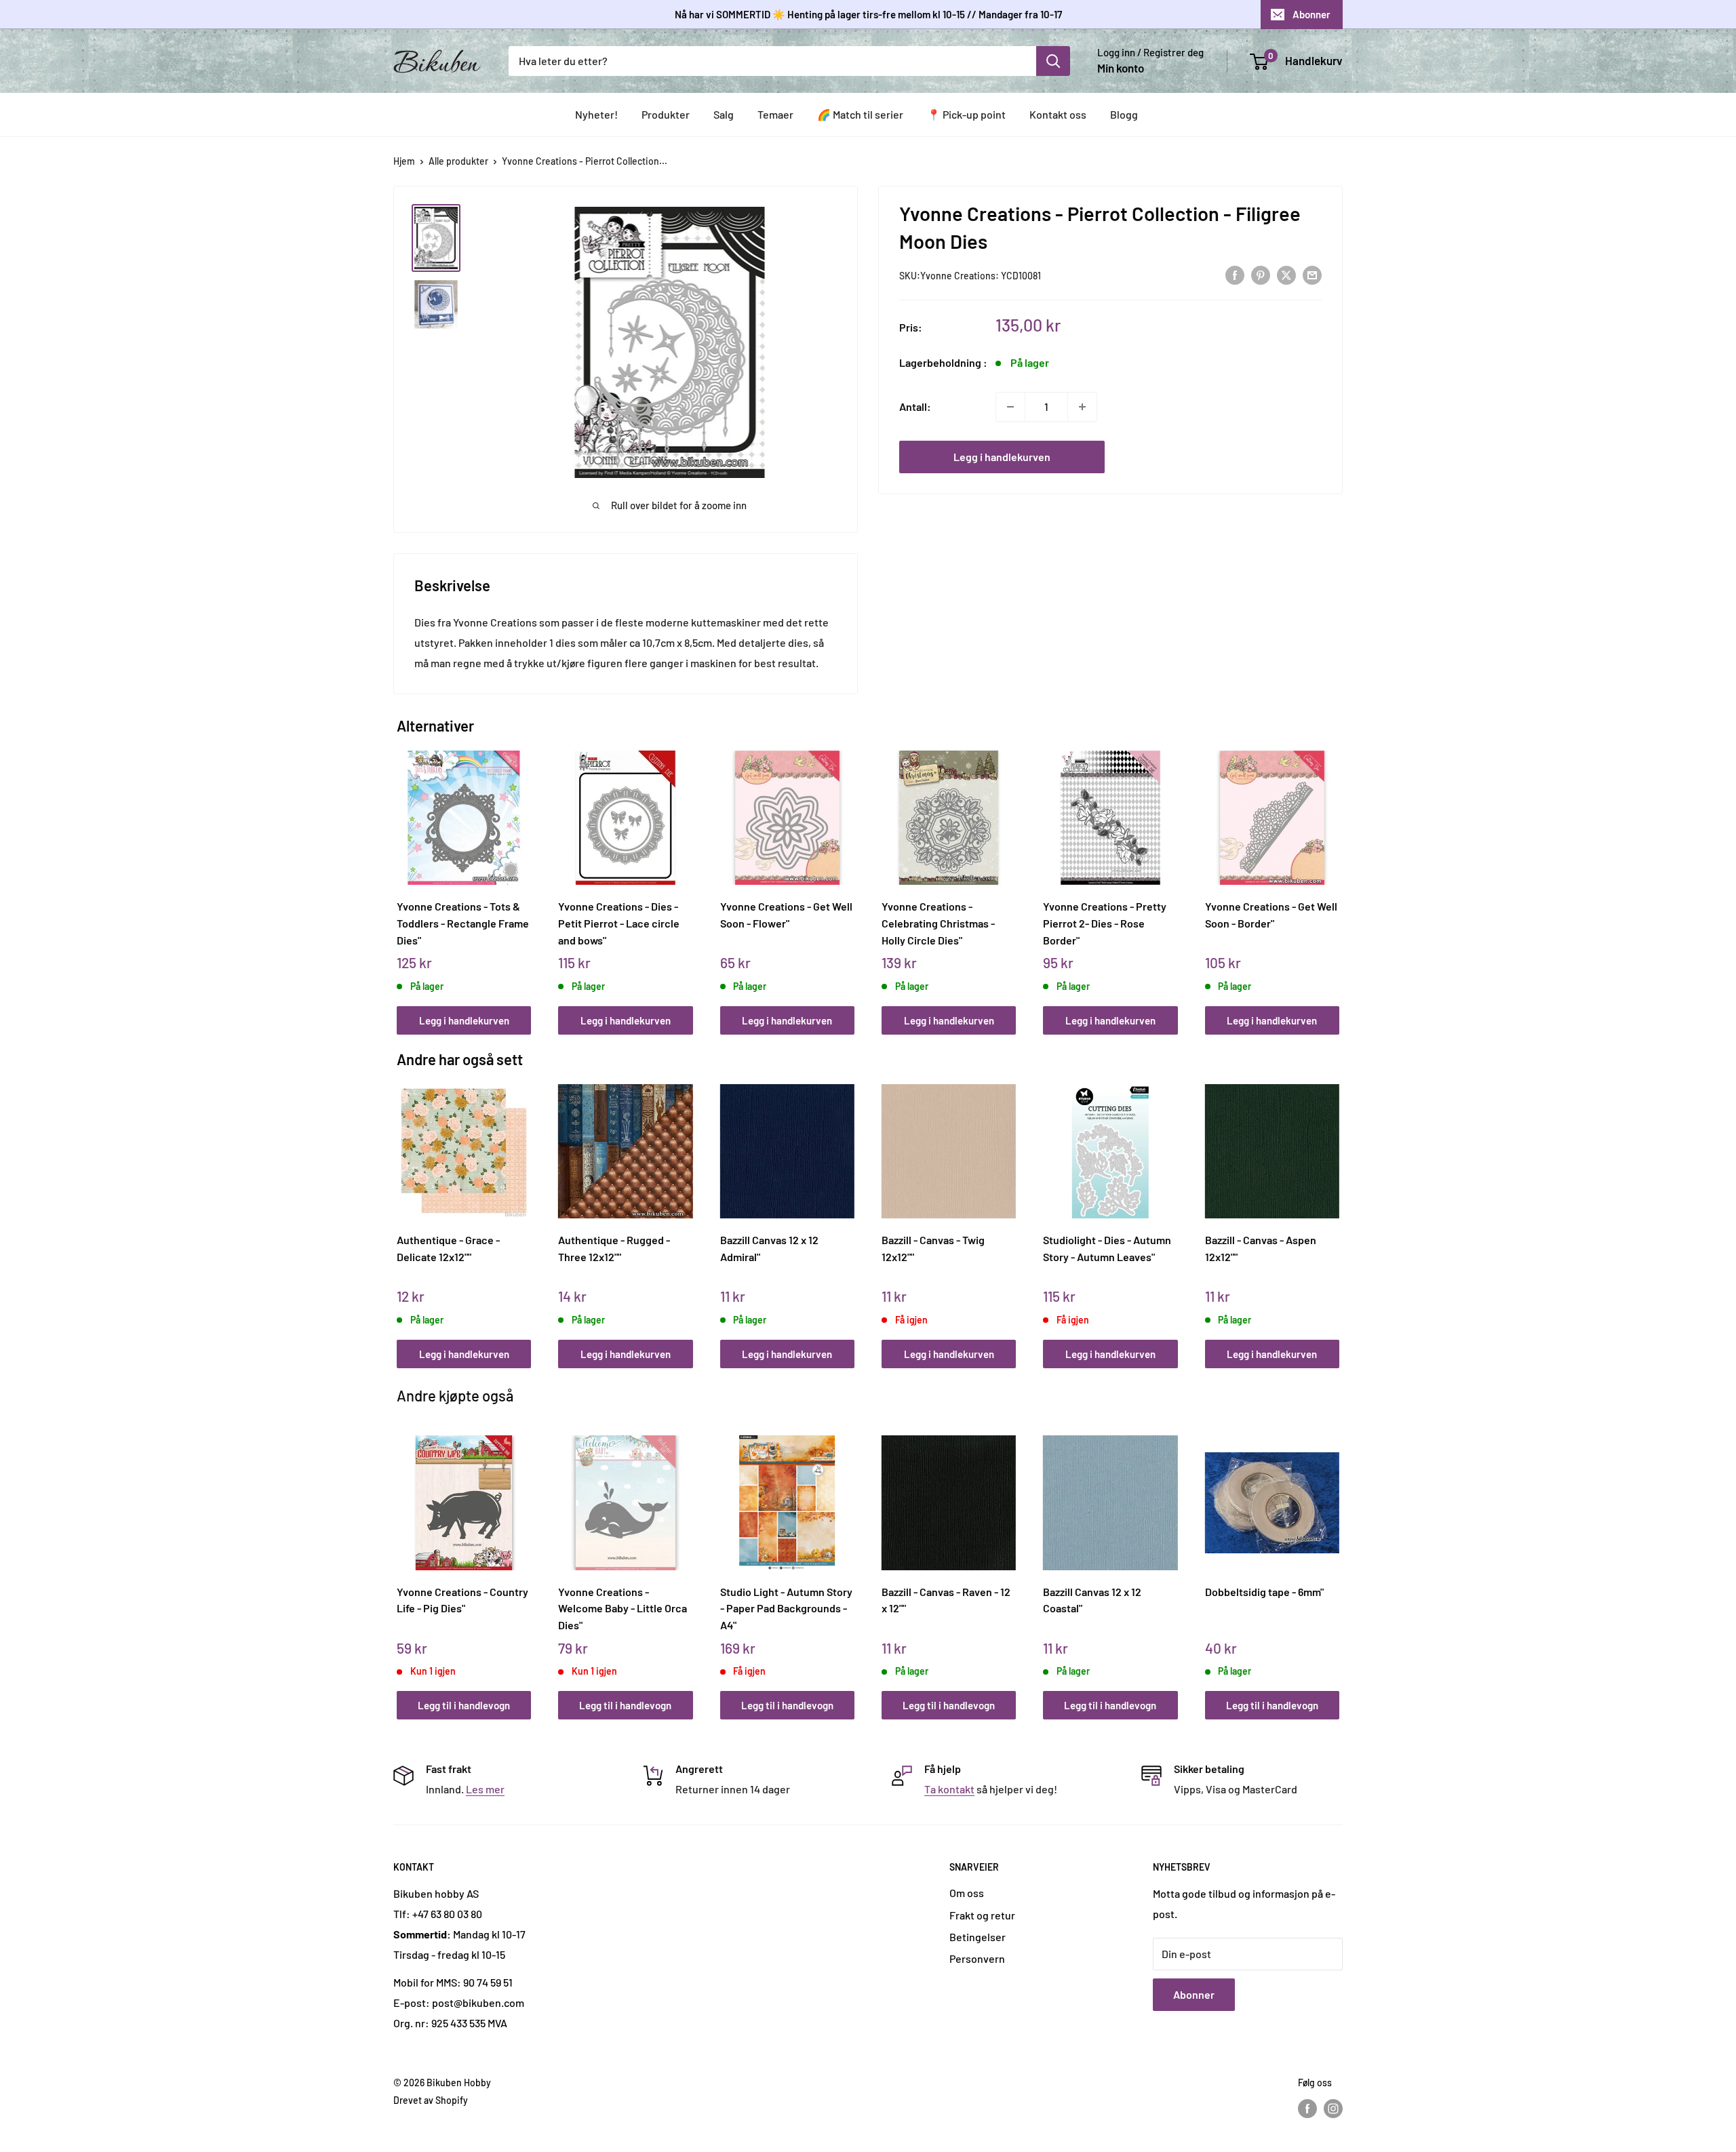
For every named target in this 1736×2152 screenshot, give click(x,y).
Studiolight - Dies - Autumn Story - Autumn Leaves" (1107, 1248)
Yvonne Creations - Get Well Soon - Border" (1271, 915)
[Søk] (1053, 61)
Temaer (775, 114)
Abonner (1311, 14)
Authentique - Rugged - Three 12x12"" (614, 1248)
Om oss (967, 1893)
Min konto (1121, 68)
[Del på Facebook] (1235, 274)
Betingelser (978, 1937)
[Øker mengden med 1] (1082, 407)
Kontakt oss (1058, 114)
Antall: (915, 406)
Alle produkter (458, 161)
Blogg (1124, 114)
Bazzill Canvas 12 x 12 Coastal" (1092, 1600)
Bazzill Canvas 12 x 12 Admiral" (769, 1248)
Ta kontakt (949, 1789)
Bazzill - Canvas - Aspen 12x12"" (1261, 1248)
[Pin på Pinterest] (1261, 274)
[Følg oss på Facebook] (1307, 2109)
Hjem (404, 161)
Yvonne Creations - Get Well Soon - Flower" (786, 915)
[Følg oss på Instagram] (1333, 2109)
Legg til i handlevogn (464, 1705)
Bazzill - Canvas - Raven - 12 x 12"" (946, 1600)
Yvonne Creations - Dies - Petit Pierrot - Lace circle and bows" (619, 923)
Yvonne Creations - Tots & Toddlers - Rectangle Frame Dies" (463, 923)
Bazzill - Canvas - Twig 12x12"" (933, 1248)
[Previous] (400, 878)
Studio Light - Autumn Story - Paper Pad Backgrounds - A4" (786, 1608)
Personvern (977, 1958)
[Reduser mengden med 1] (1010, 407)
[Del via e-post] (1312, 274)
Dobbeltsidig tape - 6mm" (1264, 1592)
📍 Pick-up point (966, 114)
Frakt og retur (982, 1915)
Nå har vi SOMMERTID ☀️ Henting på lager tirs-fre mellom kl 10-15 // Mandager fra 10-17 (868, 14)
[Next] (1336, 878)
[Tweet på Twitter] (1286, 274)
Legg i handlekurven (1002, 457)
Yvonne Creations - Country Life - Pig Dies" (462, 1600)
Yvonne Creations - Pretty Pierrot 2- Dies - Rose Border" (1105, 923)
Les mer (485, 1789)
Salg (724, 114)
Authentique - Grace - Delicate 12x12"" (448, 1248)
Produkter (666, 114)
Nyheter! (596, 114)
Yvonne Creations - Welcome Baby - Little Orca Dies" (623, 1608)
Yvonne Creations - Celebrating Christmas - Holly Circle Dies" (938, 923)
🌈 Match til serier (860, 114)
